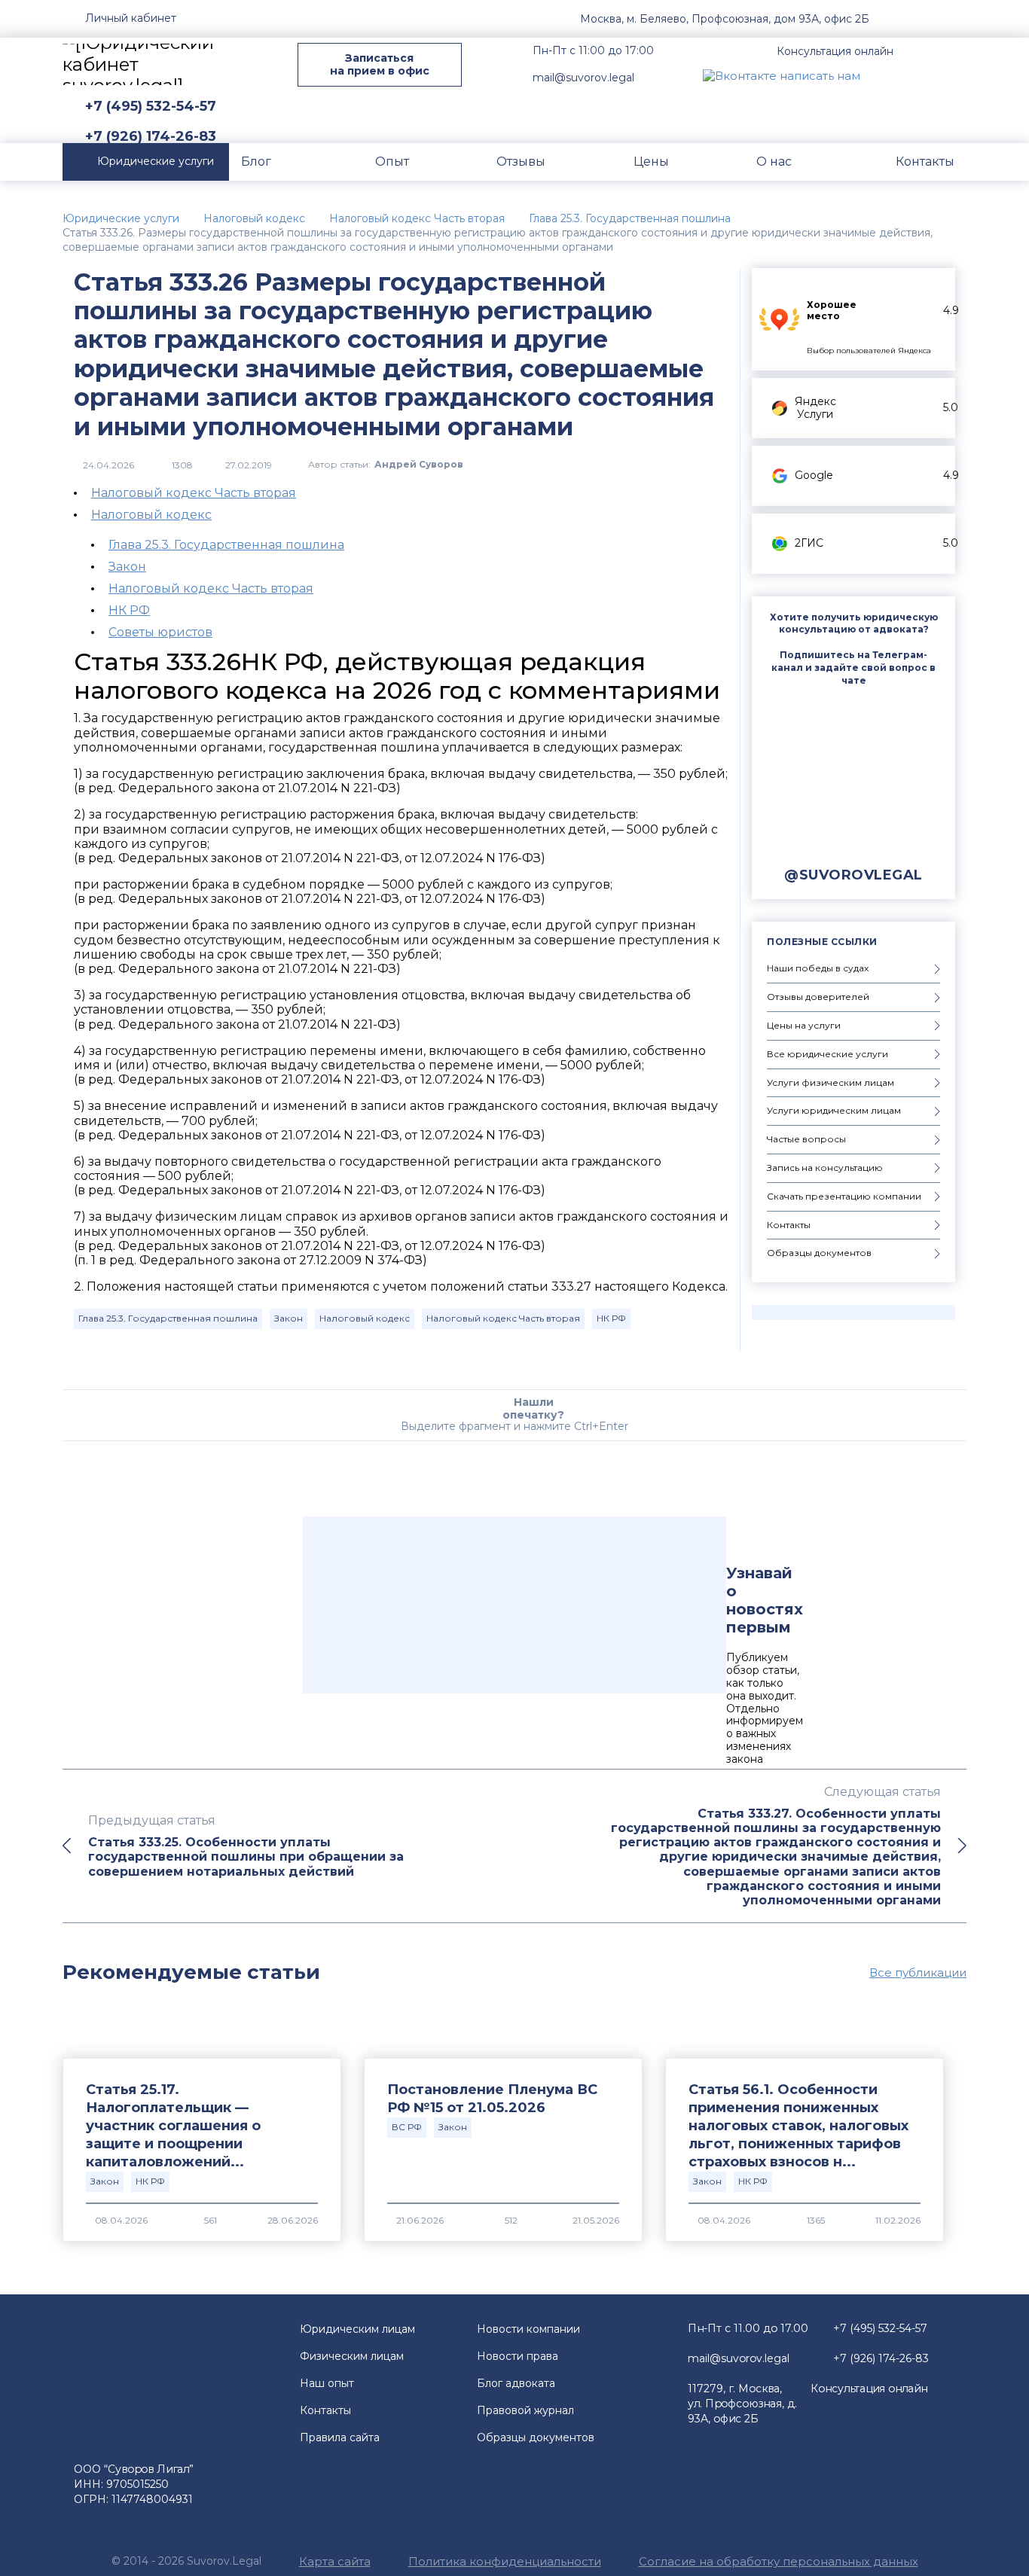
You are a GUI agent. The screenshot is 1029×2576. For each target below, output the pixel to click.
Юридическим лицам (357, 2329)
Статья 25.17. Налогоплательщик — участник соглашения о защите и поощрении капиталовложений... (173, 2126)
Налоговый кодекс (151, 515)
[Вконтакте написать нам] (782, 75)
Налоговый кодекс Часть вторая (194, 493)
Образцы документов (536, 2437)
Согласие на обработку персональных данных (779, 2561)
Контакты (325, 2410)
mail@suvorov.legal (583, 78)
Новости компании (528, 2329)
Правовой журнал (525, 2410)
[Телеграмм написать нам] (920, 75)
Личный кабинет (131, 18)
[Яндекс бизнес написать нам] (955, 75)
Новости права (518, 2356)
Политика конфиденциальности (505, 2561)
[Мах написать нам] (884, 75)
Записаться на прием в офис (380, 64)
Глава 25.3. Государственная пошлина (226, 545)
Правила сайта (340, 2437)
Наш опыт (327, 2383)
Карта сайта (335, 2561)
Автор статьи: (386, 465)
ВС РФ (407, 2127)
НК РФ (129, 610)
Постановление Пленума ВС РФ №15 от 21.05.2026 (492, 2099)
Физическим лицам (352, 2356)
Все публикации (918, 1973)
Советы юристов (160, 632)
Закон (127, 567)
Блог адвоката (516, 2383)
